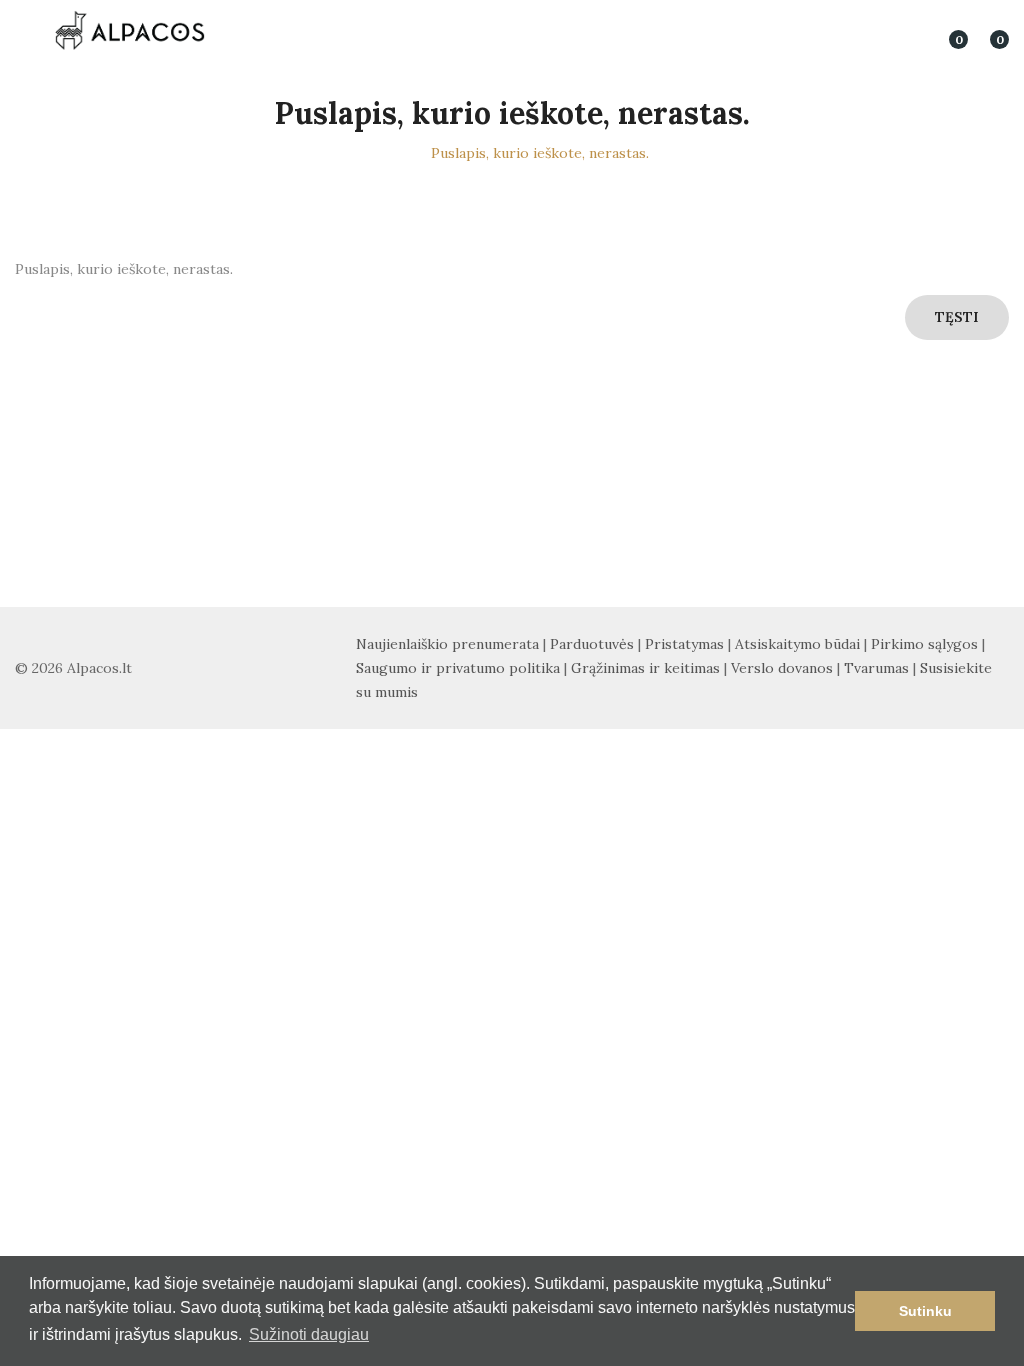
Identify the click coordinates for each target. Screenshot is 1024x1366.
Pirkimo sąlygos (924, 644)
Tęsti (957, 317)
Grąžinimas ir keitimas (645, 668)
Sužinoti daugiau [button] (309, 1334)
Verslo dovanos (782, 668)
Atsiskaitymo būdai (797, 644)
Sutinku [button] (925, 1311)
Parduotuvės (592, 644)
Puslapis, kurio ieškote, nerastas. (540, 153)
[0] (945, 30)
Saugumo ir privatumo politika (458, 668)
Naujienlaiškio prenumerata (447, 644)
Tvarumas (876, 668)
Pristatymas (684, 644)
